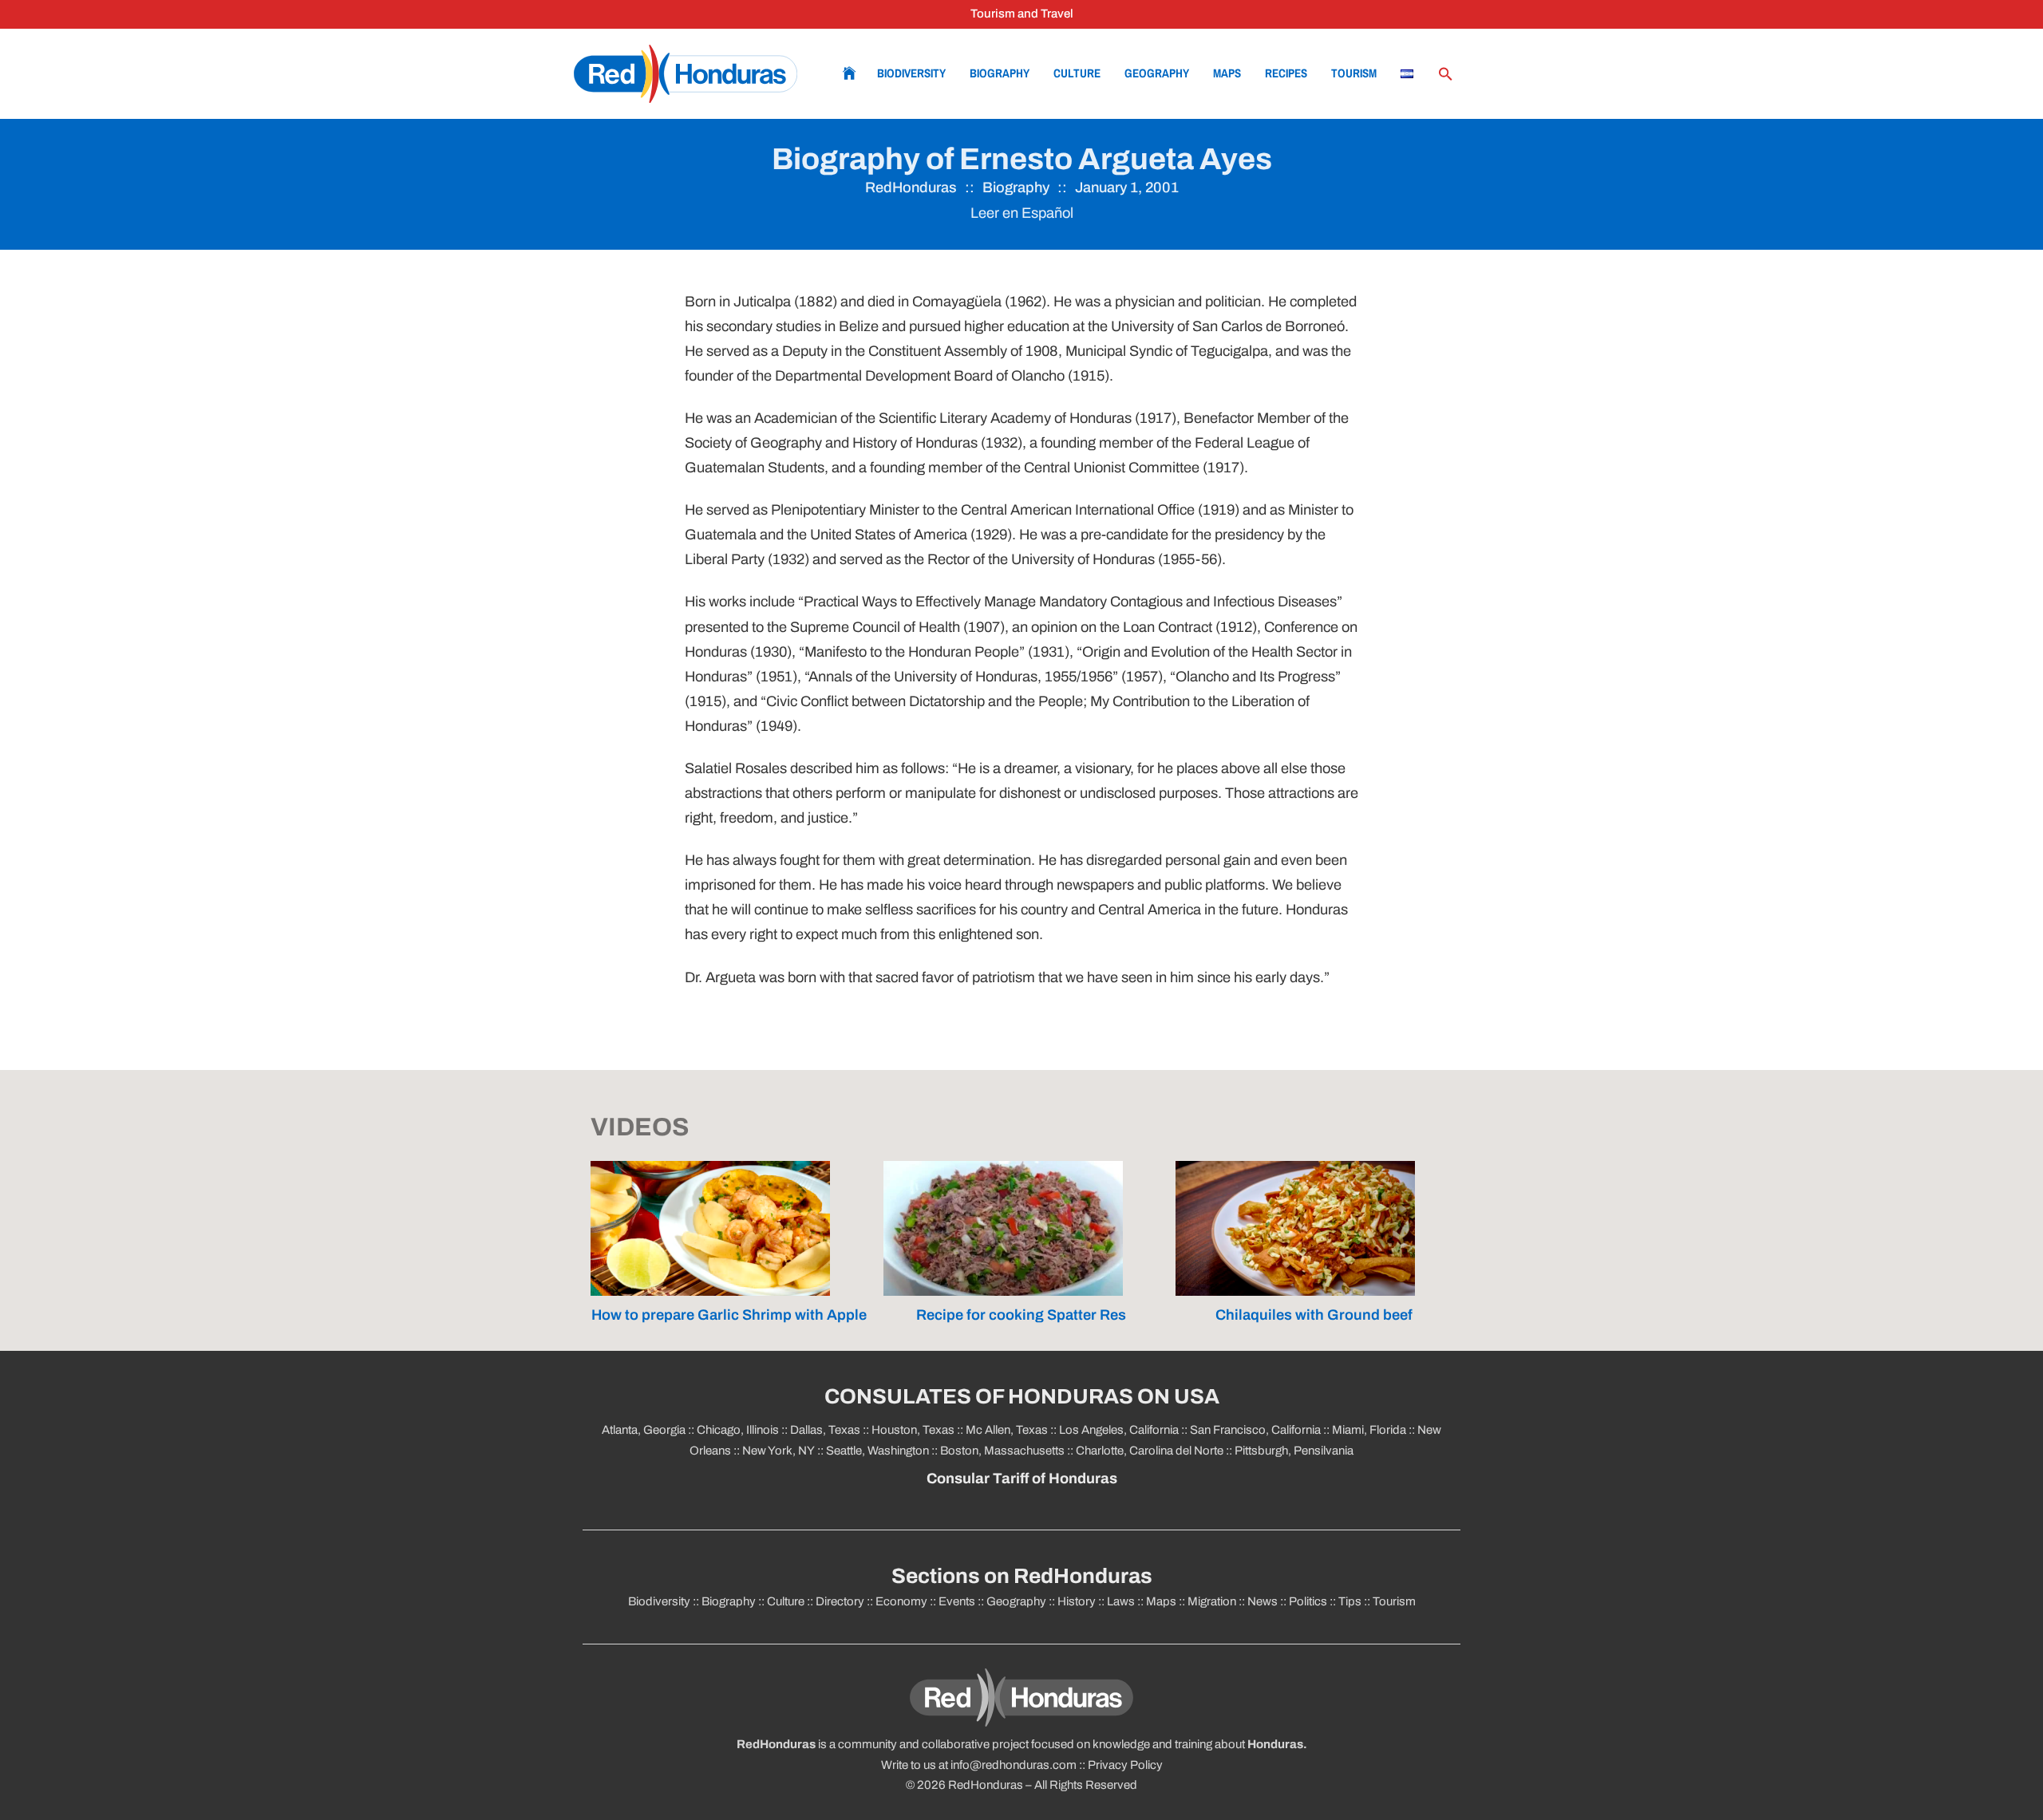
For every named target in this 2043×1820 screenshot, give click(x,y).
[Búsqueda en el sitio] (1445, 74)
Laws (1121, 1601)
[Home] (686, 74)
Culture (1077, 73)
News (1263, 1601)
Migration (1212, 1601)
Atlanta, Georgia (644, 1430)
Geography (1157, 73)
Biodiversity (911, 73)
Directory (840, 1601)
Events (957, 1601)
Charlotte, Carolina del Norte (1151, 1451)
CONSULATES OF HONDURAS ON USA (1022, 1397)
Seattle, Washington (877, 1451)
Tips (1350, 1601)
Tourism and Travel (1022, 14)
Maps (1227, 73)
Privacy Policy (1125, 1765)
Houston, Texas (913, 1430)
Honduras (1275, 1744)
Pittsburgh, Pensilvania (1293, 1451)
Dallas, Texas (825, 1430)
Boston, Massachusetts (1002, 1451)
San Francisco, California (1255, 1430)
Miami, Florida (1369, 1430)
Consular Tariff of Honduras (1022, 1479)
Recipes (1286, 73)
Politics (1308, 1601)
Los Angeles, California (1119, 1430)
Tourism (1354, 73)
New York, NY (778, 1451)
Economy (901, 1601)
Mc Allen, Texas (1007, 1430)
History (1077, 1601)
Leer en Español (1022, 213)
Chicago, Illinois (738, 1430)
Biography (1000, 73)
